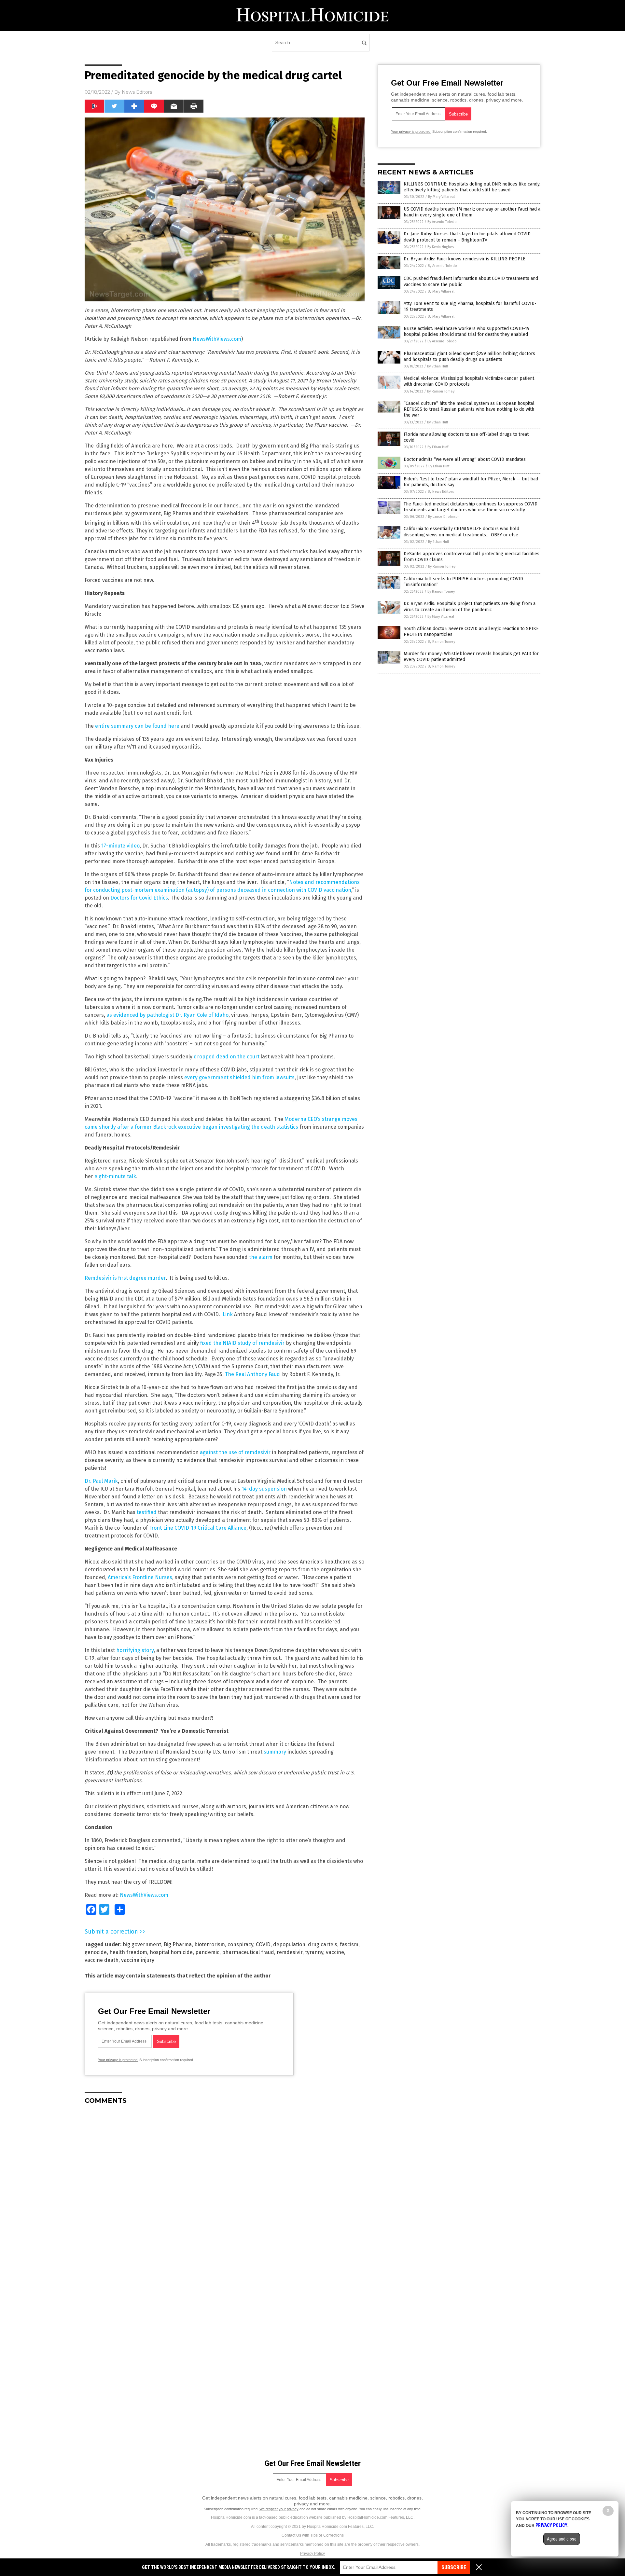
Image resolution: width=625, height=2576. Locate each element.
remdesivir (290, 1952)
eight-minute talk (115, 1176)
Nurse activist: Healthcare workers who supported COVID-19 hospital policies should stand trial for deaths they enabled (467, 331)
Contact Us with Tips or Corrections (313, 2535)
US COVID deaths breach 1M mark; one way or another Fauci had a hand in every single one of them (472, 212)
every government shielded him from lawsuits (239, 1077)
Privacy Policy (312, 2554)
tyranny (314, 1952)
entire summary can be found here (137, 726)
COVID (263, 1944)
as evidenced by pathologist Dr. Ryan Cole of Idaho (167, 1015)
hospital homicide (171, 1952)
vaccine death (102, 1960)
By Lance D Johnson (444, 517)
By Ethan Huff (437, 366)
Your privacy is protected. (118, 2060)
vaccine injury (138, 1960)
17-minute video (120, 846)
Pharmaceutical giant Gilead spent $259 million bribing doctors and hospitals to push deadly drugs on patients (469, 357)
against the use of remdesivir (235, 1452)
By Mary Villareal (441, 197)
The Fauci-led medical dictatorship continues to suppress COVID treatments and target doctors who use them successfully (471, 507)
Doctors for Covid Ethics (139, 898)
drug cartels (323, 1944)
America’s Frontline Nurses (140, 1577)
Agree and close (562, 2539)
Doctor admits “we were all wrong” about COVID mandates (465, 459)
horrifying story (135, 1650)
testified (147, 1512)
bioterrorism (210, 1944)
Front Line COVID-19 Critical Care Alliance (198, 1528)
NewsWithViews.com (217, 339)
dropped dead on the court (227, 1057)
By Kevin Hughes (441, 247)
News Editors (137, 92)
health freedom (128, 1952)
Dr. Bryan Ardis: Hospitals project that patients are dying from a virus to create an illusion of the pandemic (470, 606)
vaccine (335, 1952)
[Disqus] (225, 2191)
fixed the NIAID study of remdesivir (242, 1343)
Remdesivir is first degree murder (125, 1278)
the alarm (261, 1257)
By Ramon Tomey (441, 391)
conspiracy (240, 1944)
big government (142, 1944)
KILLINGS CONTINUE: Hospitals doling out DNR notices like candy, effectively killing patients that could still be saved (472, 187)
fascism (349, 1944)
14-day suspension (264, 1489)
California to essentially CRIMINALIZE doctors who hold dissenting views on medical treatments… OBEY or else (461, 532)
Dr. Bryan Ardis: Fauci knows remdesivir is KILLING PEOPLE (465, 259)
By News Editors (441, 492)
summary (275, 1752)
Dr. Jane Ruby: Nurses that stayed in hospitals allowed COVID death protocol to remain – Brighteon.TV (467, 237)
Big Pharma (178, 1944)
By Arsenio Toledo (442, 222)
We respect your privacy (279, 2509)
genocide (96, 1952)
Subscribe (454, 2567)
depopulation (289, 1944)
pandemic (207, 1952)
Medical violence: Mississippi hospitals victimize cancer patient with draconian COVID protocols (469, 381)
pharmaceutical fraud (248, 1952)
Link (228, 1314)
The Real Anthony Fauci (253, 1374)
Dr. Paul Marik (101, 1481)
